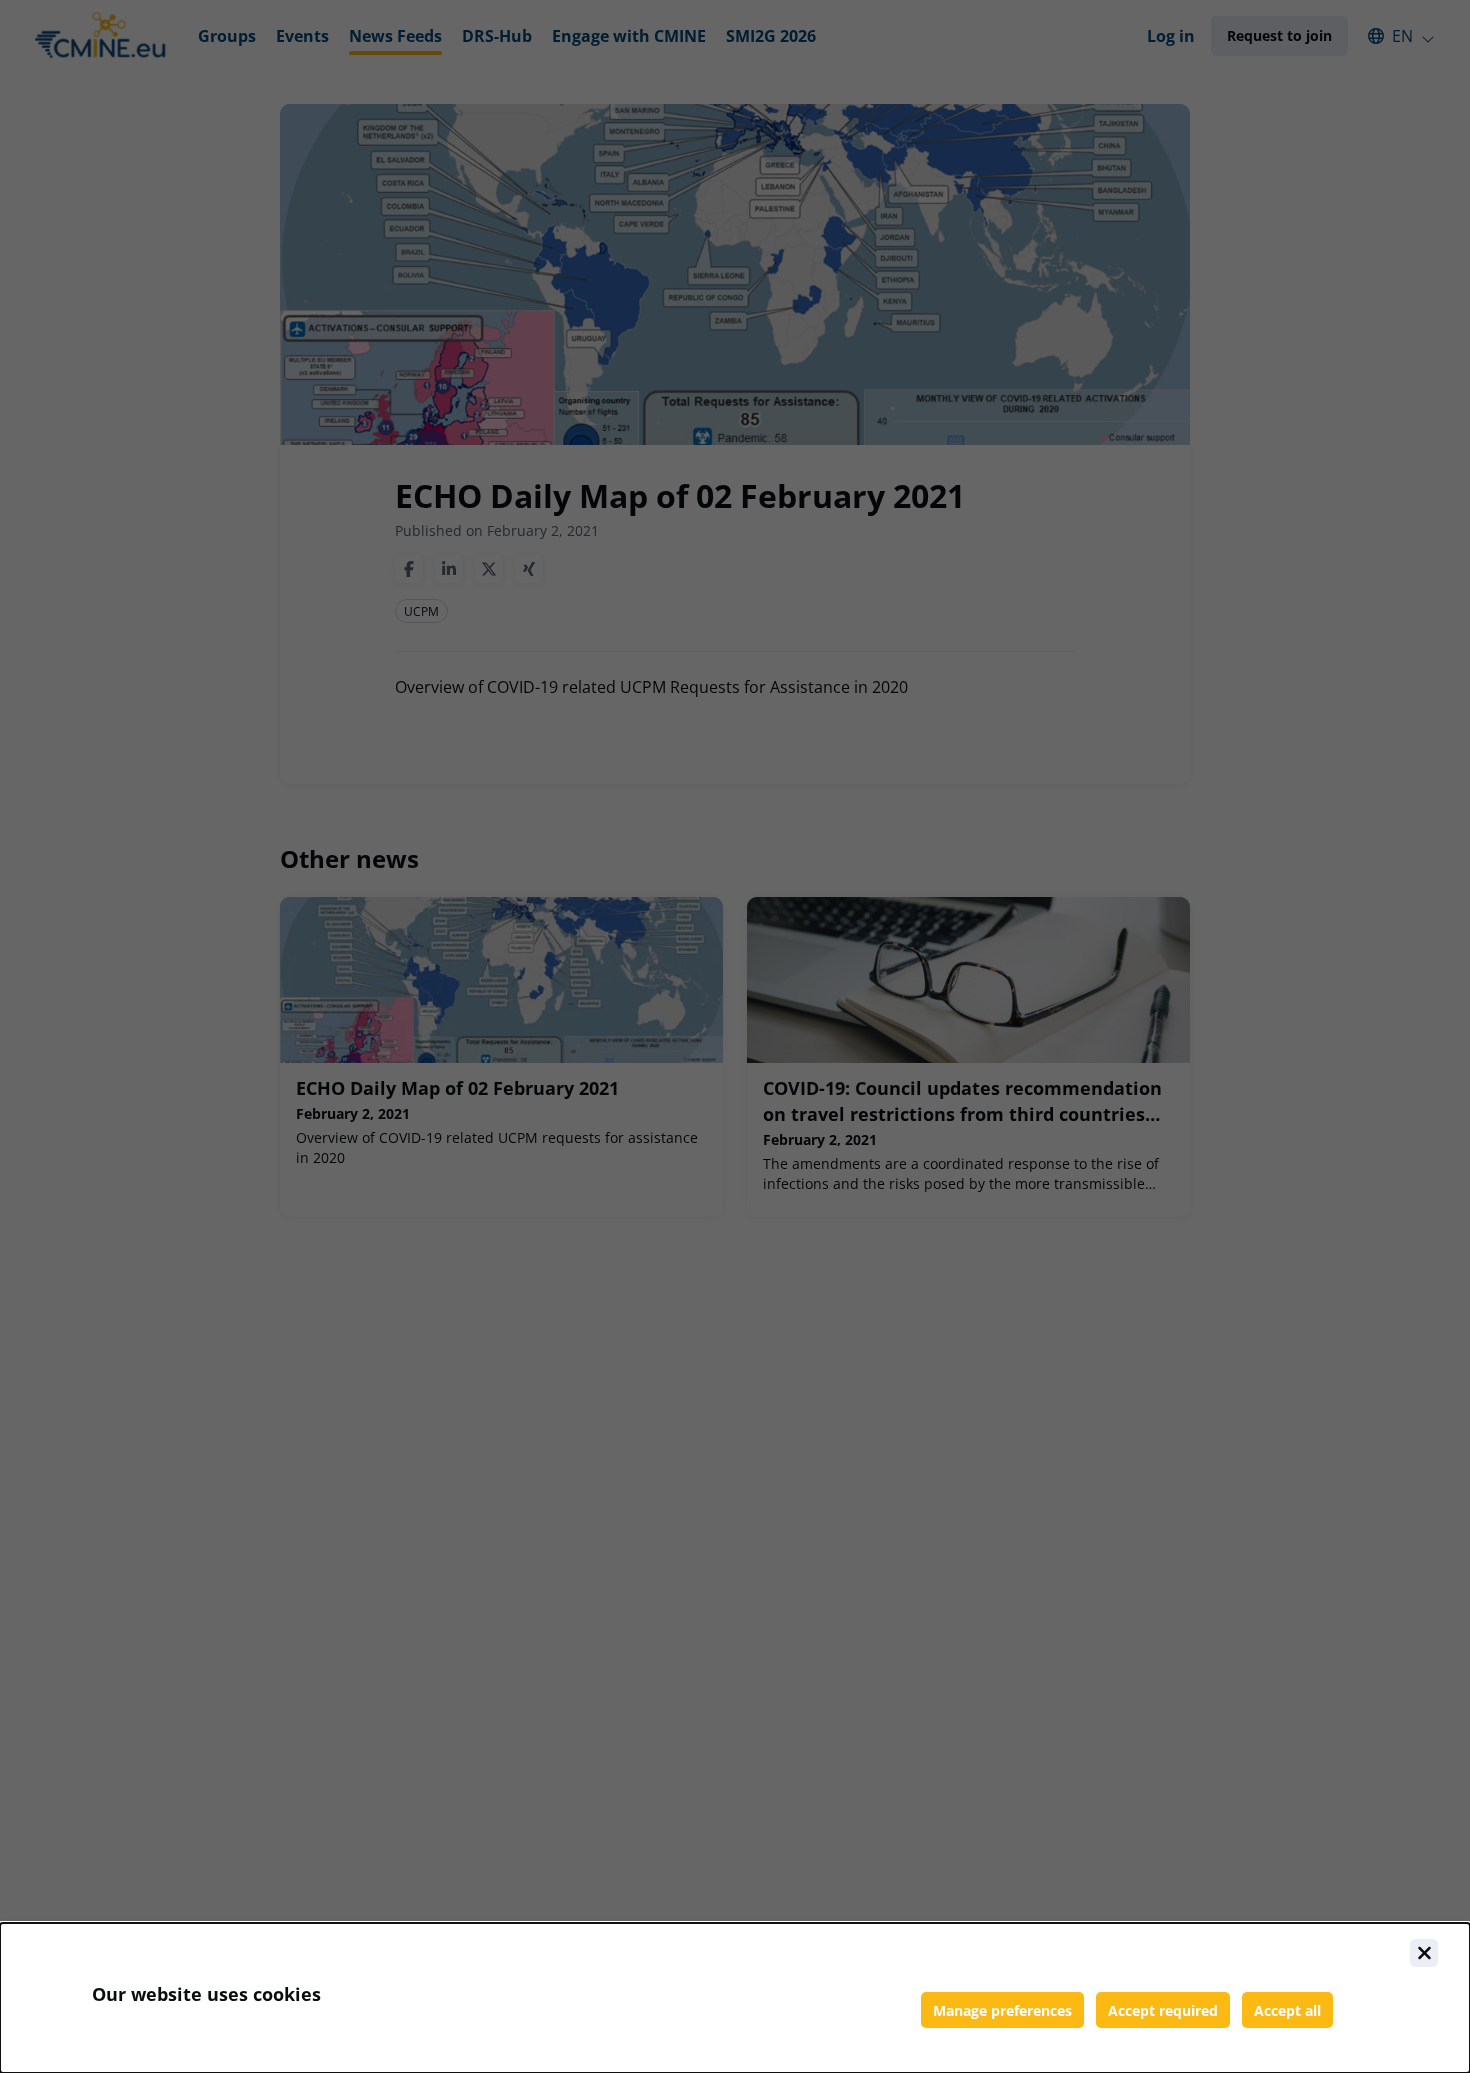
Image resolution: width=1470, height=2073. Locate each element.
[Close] (1424, 1953)
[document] (735, 1998)
